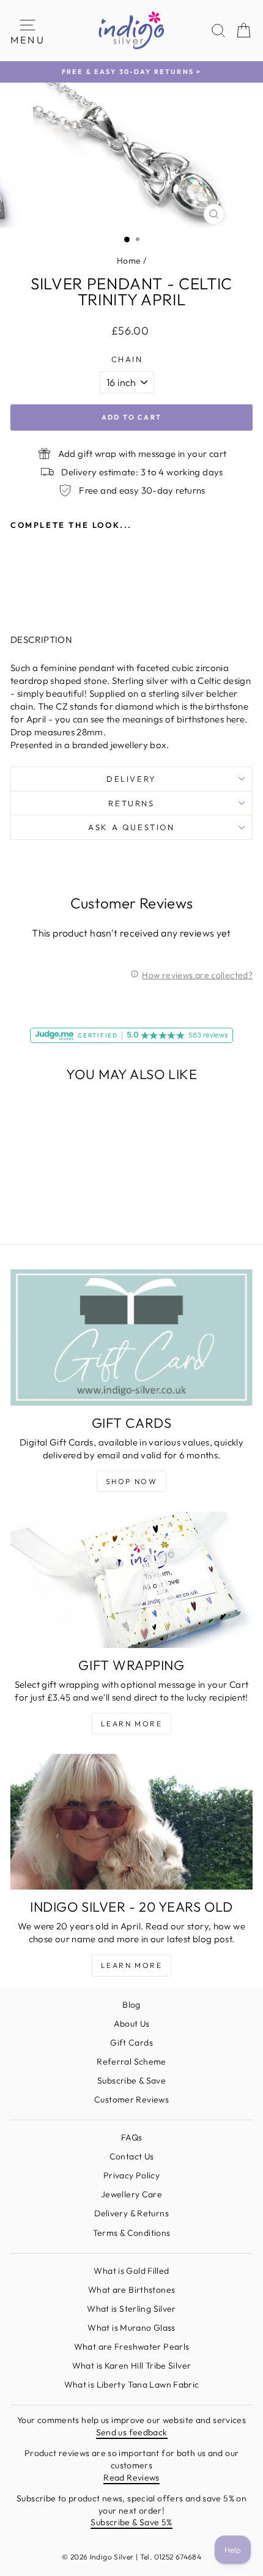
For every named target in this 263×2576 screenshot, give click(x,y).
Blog (131, 2005)
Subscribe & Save (131, 2080)
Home (129, 261)
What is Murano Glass (131, 2328)
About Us (132, 2024)
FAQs (132, 2137)
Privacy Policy (131, 2175)
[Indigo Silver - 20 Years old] (131, 1822)
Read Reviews (131, 2478)
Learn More (131, 1724)
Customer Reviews (131, 2099)
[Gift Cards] (131, 1338)
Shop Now (131, 1481)
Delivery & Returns (131, 2213)
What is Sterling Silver (131, 2309)
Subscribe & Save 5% (131, 2522)
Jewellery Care (131, 2194)
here (236, 719)
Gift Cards (131, 2043)
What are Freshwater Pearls (132, 2347)
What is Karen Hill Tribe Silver (132, 2366)
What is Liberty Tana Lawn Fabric (132, 2385)
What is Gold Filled (131, 2271)
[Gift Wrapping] (131, 1580)
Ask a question (131, 827)
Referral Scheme (131, 2062)
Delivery (131, 779)
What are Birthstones (132, 2290)
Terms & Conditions (132, 2233)
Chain (127, 359)
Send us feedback (132, 2432)
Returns (131, 803)
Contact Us (132, 2156)
